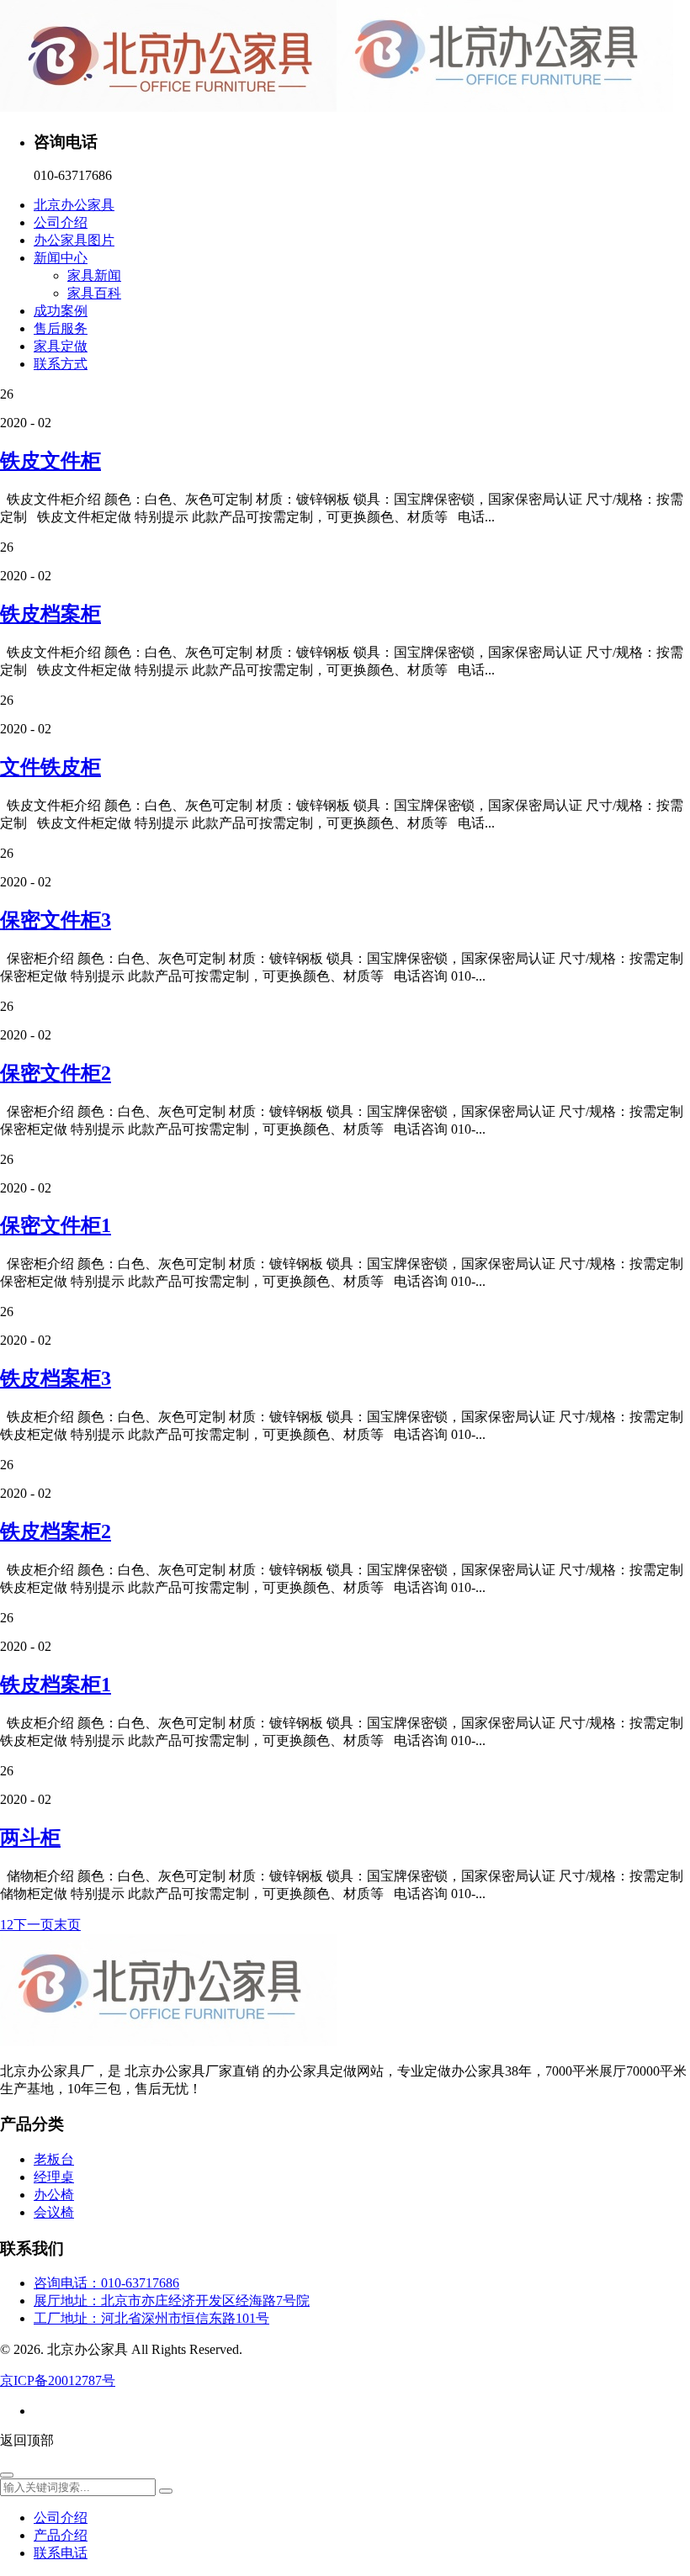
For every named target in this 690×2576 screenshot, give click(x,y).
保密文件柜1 (56, 1225)
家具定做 (61, 346)
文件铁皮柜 (50, 767)
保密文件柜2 (56, 1073)
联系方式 (61, 364)
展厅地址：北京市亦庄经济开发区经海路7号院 (172, 2301)
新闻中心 (61, 258)
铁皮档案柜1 (56, 1685)
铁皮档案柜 (50, 614)
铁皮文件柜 (50, 461)
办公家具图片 (74, 240)
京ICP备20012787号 (58, 2380)
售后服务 (61, 328)
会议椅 (54, 2212)
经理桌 (54, 2177)
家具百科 (94, 293)
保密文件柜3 (56, 920)
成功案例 (61, 311)
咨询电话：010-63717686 (106, 2283)
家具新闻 (94, 275)
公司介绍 (61, 222)
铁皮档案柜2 (56, 1531)
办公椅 (54, 2195)
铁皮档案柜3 (56, 1378)
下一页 (34, 1925)
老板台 (54, 2159)
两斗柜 (30, 1838)
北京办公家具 (74, 205)
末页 (67, 1925)
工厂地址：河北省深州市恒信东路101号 (151, 2318)
